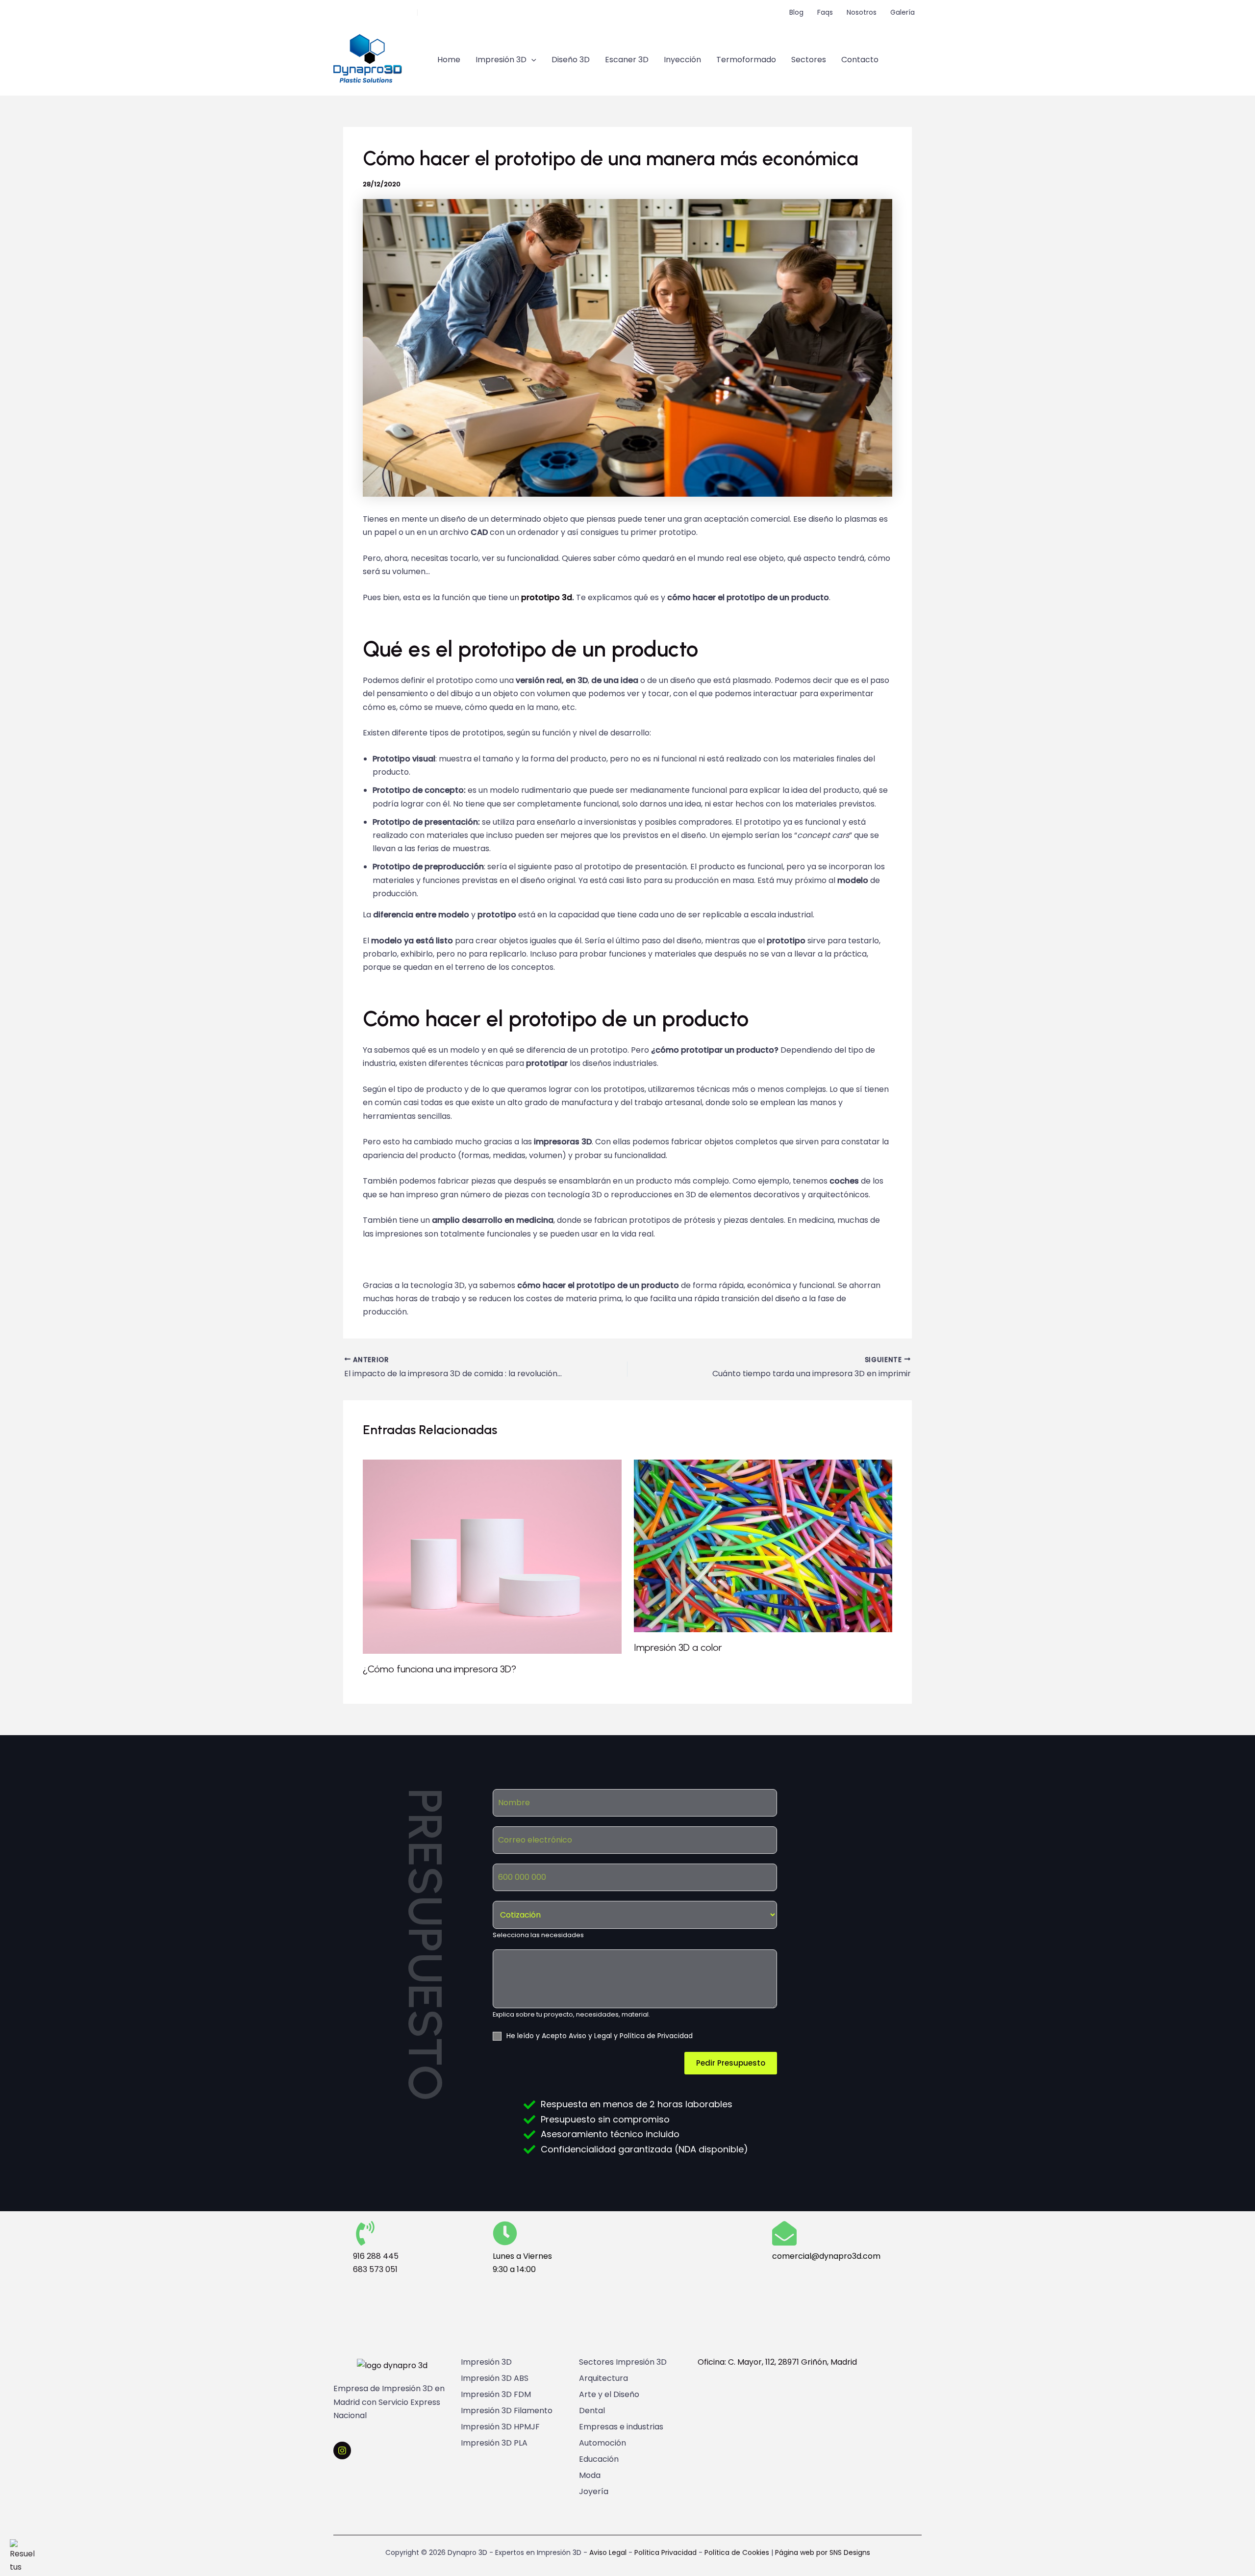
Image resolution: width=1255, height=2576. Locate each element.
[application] (531, 60)
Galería (903, 12)
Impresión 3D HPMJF (500, 2427)
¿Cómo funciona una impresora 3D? (439, 1669)
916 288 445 (376, 2256)
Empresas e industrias (621, 2427)
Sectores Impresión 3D (623, 2362)
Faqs (825, 12)
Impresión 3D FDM (496, 2395)
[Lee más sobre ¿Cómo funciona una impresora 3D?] (492, 1556)
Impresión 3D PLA (494, 2443)
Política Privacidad (665, 2552)
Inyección (682, 60)
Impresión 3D (501, 60)
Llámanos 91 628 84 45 (374, 12)
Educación (599, 2459)
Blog (796, 12)
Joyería (594, 2492)
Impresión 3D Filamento (507, 2411)
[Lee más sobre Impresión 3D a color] (763, 1546)
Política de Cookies (737, 2552)
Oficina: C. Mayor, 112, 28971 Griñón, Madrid (777, 2362)
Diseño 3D (571, 60)
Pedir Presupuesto (731, 2063)
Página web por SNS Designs (823, 2552)
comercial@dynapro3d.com (471, 12)
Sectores (809, 60)
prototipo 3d (547, 597)
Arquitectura (603, 2378)
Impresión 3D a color (678, 1647)
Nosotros (862, 12)
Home (449, 60)
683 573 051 (375, 2269)
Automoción (602, 2443)
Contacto (860, 60)
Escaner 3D (627, 60)
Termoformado (746, 60)
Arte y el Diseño (609, 2395)
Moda (590, 2475)
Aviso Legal (608, 2552)
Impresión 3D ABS (495, 2378)
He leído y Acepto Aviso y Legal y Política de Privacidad (600, 2036)
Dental (592, 2411)
